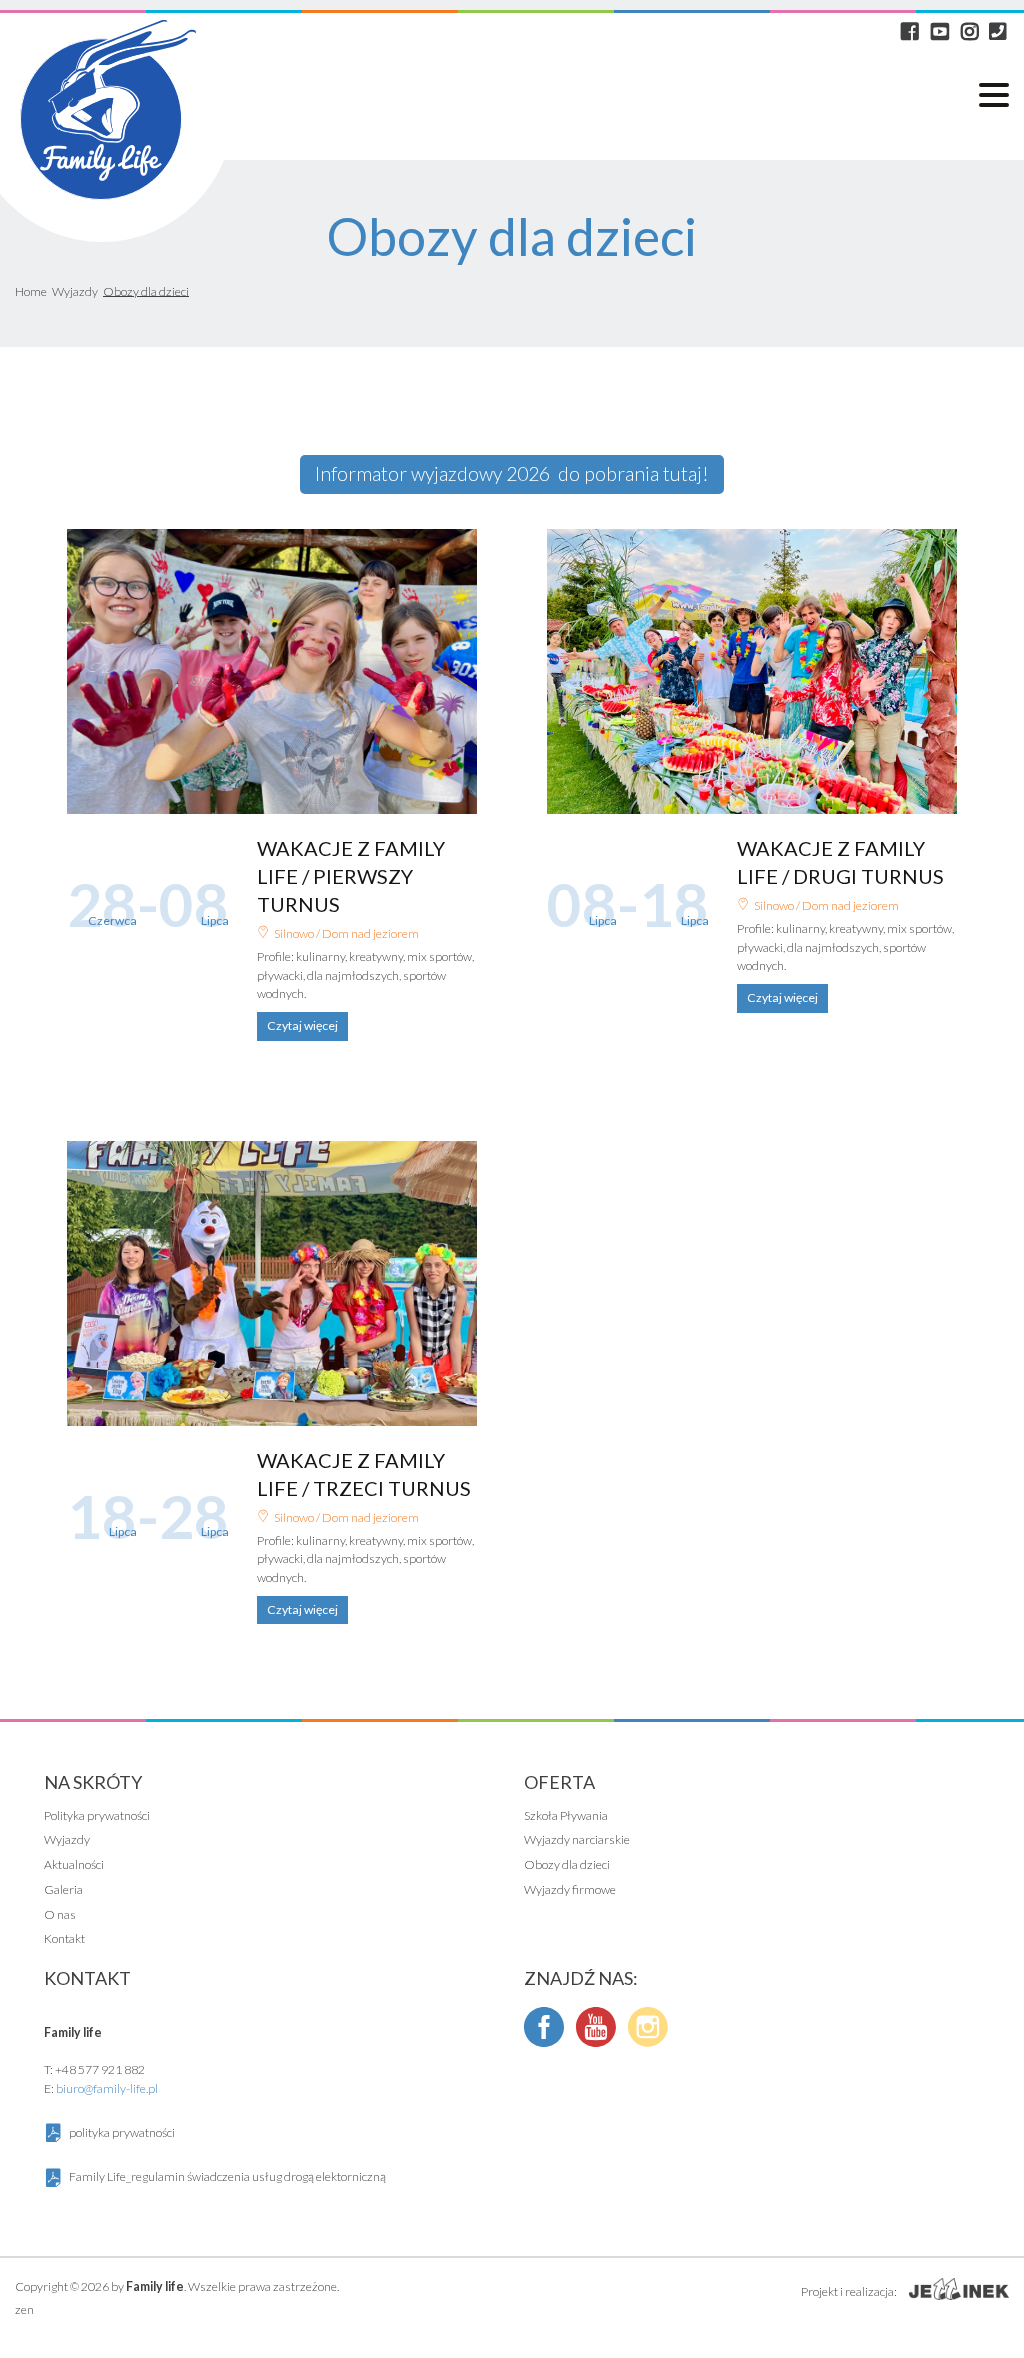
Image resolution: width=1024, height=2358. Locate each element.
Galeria (63, 1890)
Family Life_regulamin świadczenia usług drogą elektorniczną (227, 2176)
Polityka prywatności (97, 1816)
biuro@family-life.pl (107, 2088)
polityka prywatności (122, 2132)
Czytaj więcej (302, 1025)
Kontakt (64, 1939)
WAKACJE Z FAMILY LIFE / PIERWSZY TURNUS (272, 671)
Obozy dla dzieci (567, 1865)
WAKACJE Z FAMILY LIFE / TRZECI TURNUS (272, 1283)
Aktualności (74, 1865)
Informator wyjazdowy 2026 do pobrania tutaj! (512, 473)
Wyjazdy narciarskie (577, 1840)
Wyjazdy (67, 1840)
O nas (60, 1915)
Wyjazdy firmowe (570, 1890)
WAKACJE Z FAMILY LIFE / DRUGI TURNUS (752, 671)
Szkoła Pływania (566, 1816)
